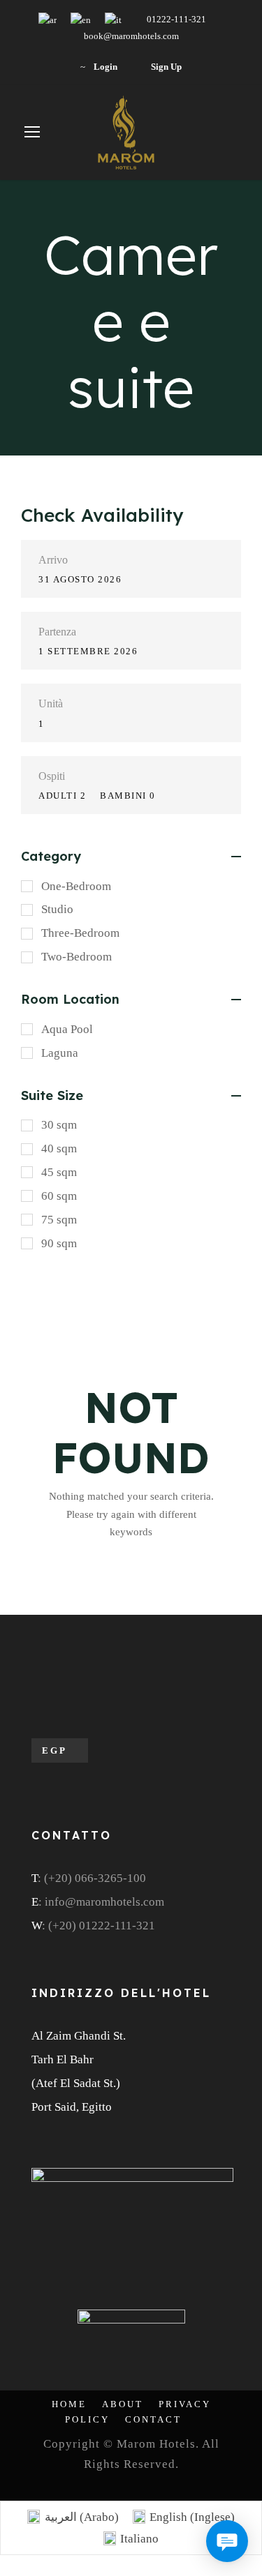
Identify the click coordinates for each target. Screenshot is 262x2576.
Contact (153, 2419)
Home (69, 2404)
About (123, 2404)
